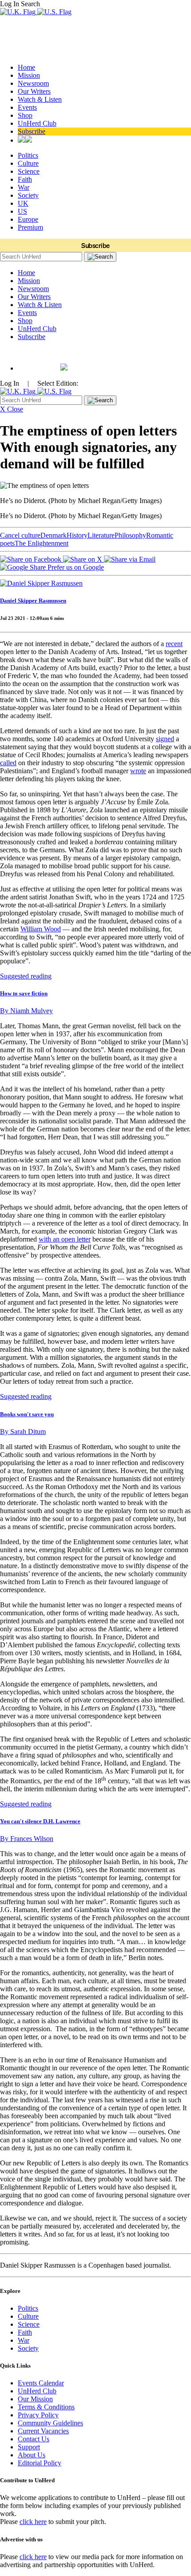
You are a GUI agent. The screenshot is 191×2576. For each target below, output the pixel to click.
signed (165, 739)
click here (33, 2522)
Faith (25, 179)
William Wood (41, 929)
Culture (28, 163)
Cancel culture (20, 535)
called (8, 763)
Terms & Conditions (46, 2407)
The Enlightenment (42, 543)
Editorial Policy (40, 2463)
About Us (32, 2455)
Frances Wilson (27, 1839)
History (77, 535)
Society (28, 195)
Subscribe (32, 131)
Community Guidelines (50, 2423)
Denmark (54, 535)
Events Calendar (41, 2383)
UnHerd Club (37, 123)
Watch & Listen (40, 99)
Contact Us (34, 2439)
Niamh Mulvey (26, 1011)
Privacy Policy (38, 2415)
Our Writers (34, 91)
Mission (29, 75)
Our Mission (35, 2399)
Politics (28, 155)
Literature (101, 535)
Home (26, 67)
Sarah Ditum (23, 1432)
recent (174, 644)
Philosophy (130, 535)
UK (23, 203)
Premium (30, 227)
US (22, 211)
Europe (28, 219)
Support (29, 2447)
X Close (12, 409)
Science (29, 171)
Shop (25, 115)
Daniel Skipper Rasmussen (33, 601)
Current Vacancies (43, 2431)
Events (27, 107)
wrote (138, 771)
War (24, 187)
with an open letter (65, 1239)
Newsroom (33, 83)
